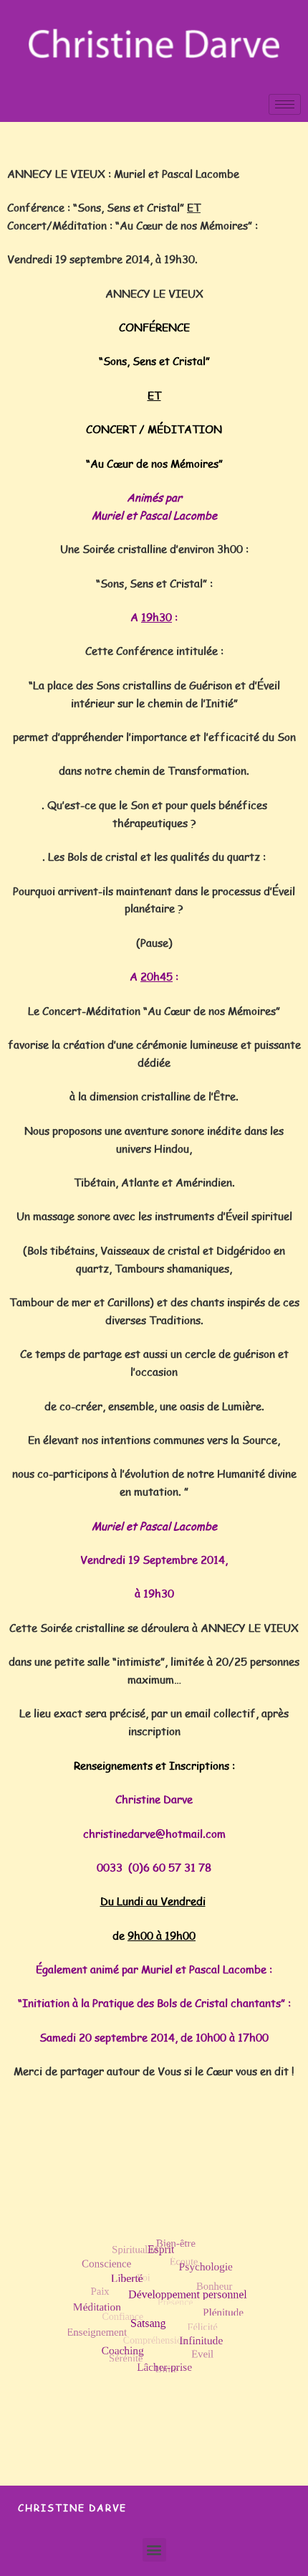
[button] (154, 2550)
